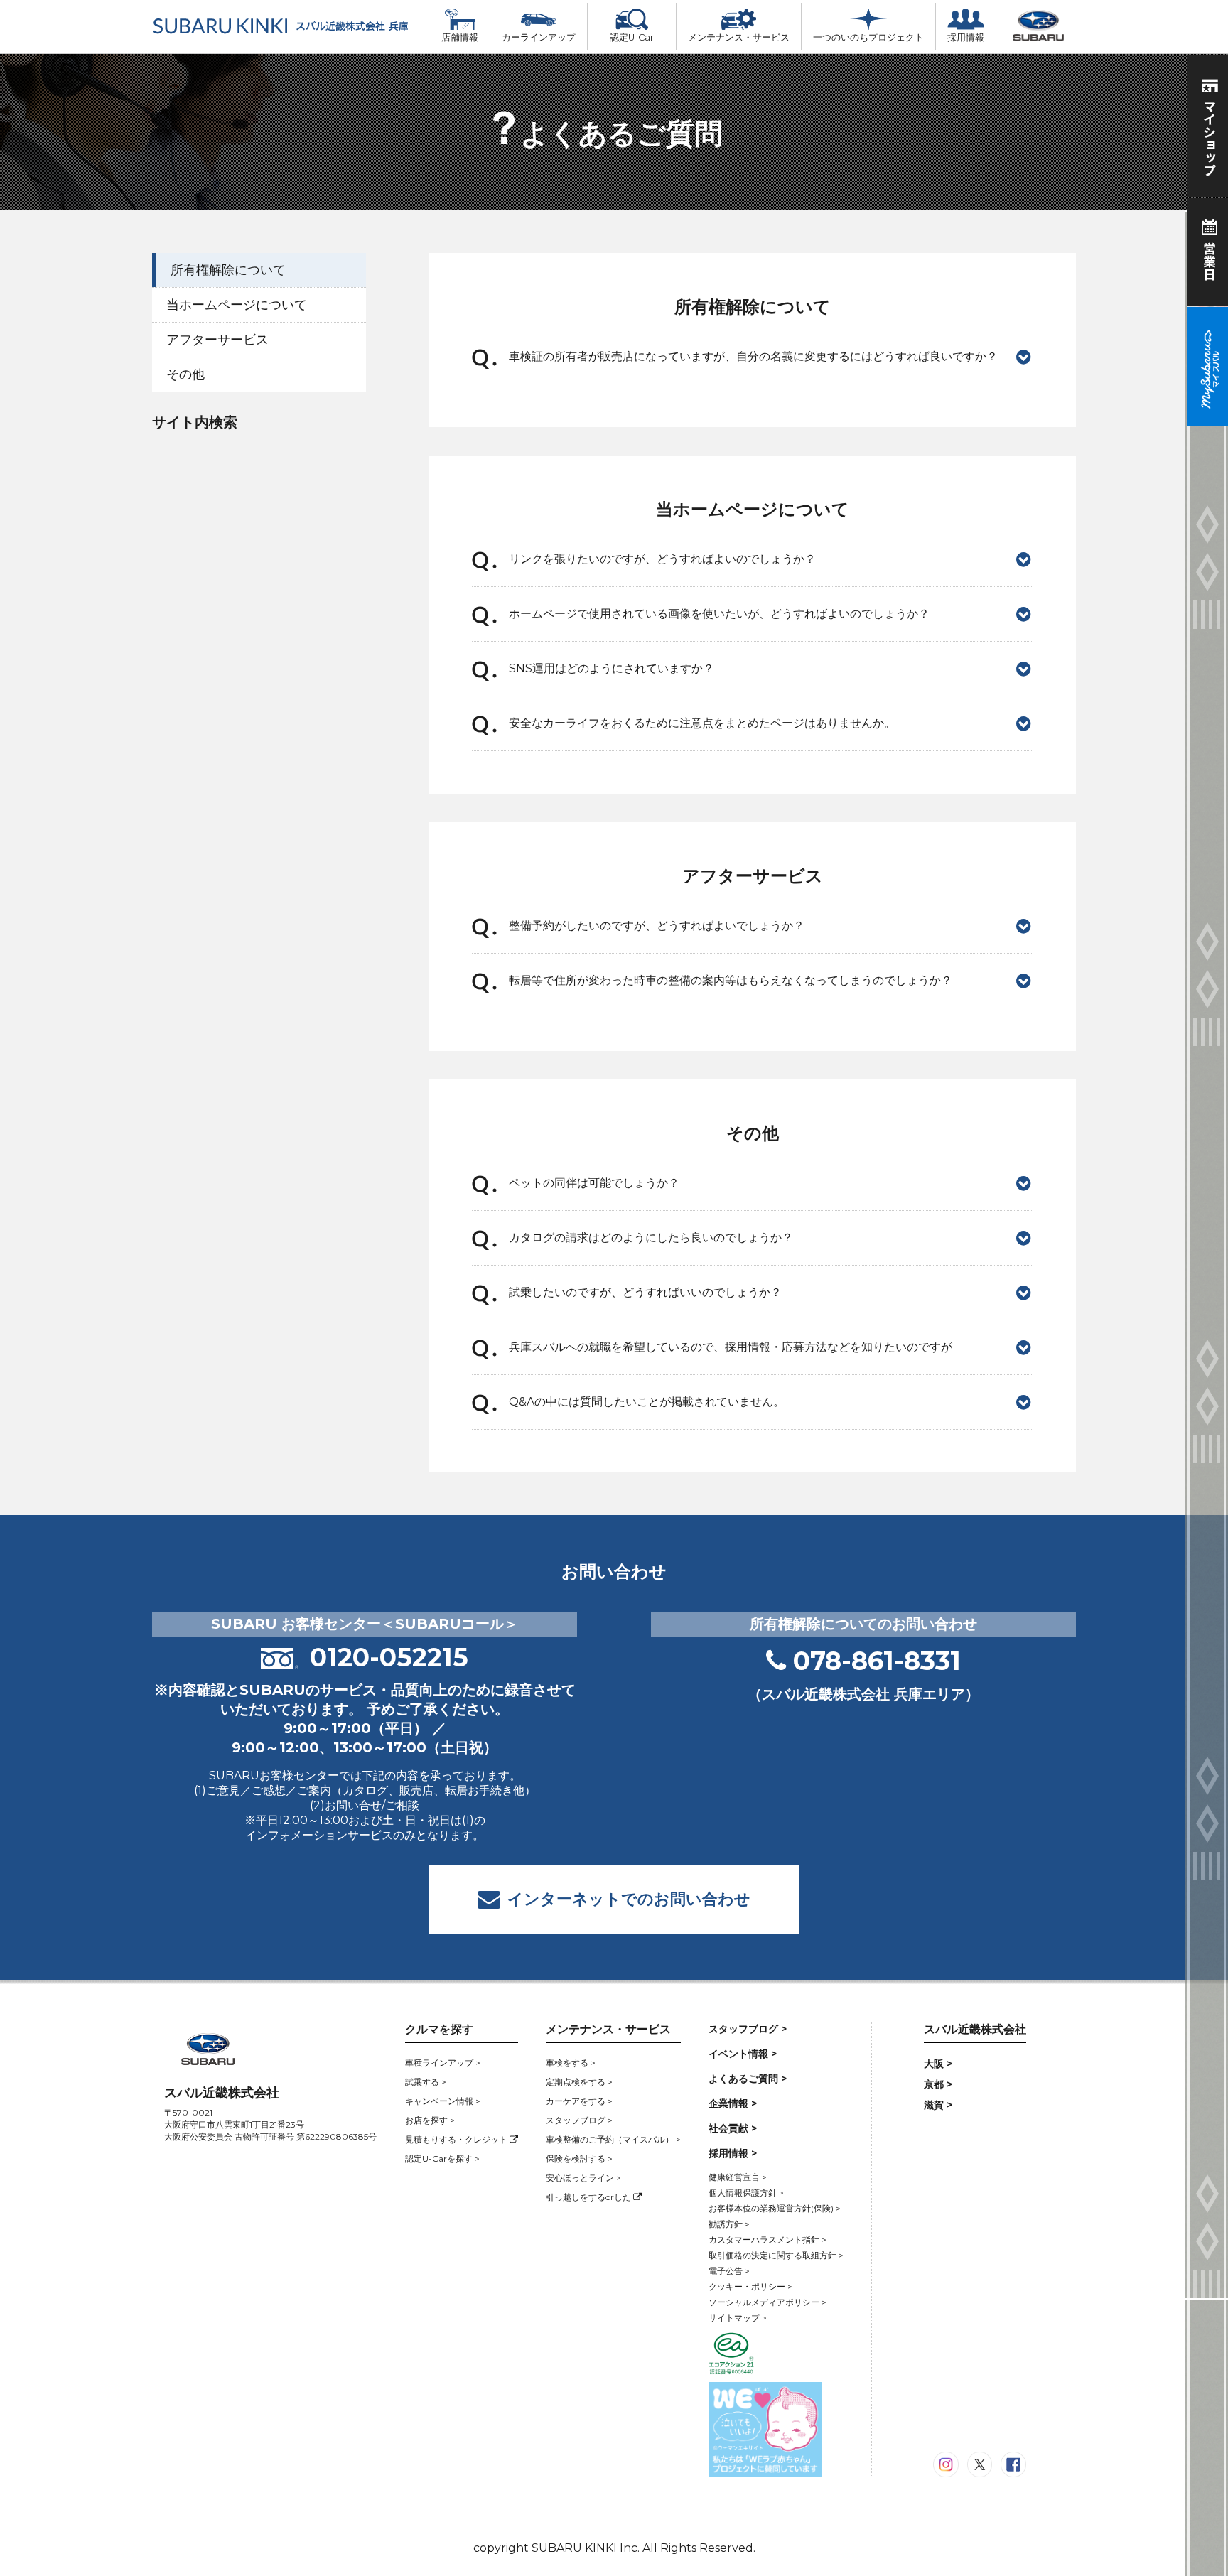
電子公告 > (729, 2271)
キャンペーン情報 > (443, 2101)
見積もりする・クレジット (457, 2139)
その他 (185, 374)
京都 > (938, 2084)
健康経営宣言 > (738, 2177)
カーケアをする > (579, 2101)
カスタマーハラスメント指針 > (767, 2240)
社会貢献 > (733, 2128)
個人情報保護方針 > (746, 2193)
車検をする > (571, 2063)
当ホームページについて (237, 305)
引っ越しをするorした (589, 2197)
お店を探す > (430, 2120)
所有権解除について (228, 270)
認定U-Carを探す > (442, 2159)
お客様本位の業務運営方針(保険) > (775, 2208)
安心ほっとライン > (583, 2178)
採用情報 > (733, 2153)
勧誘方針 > (729, 2224)
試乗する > (426, 2082)
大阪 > (938, 2064)
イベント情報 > (743, 2054)
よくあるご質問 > (748, 2079)
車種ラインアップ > (443, 2063)
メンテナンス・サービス (739, 37)
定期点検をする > (579, 2082)
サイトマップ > (738, 2318)
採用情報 (966, 37)
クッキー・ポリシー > (750, 2286)
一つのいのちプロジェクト (868, 37)
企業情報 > (733, 2103)
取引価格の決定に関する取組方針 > (776, 2255)
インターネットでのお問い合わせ (629, 1899)
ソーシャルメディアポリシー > (767, 2302)
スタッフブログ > (579, 2120)
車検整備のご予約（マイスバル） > (613, 2139)
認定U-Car (632, 37)
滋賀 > (938, 2105)
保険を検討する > (579, 2159)
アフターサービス (217, 340)
